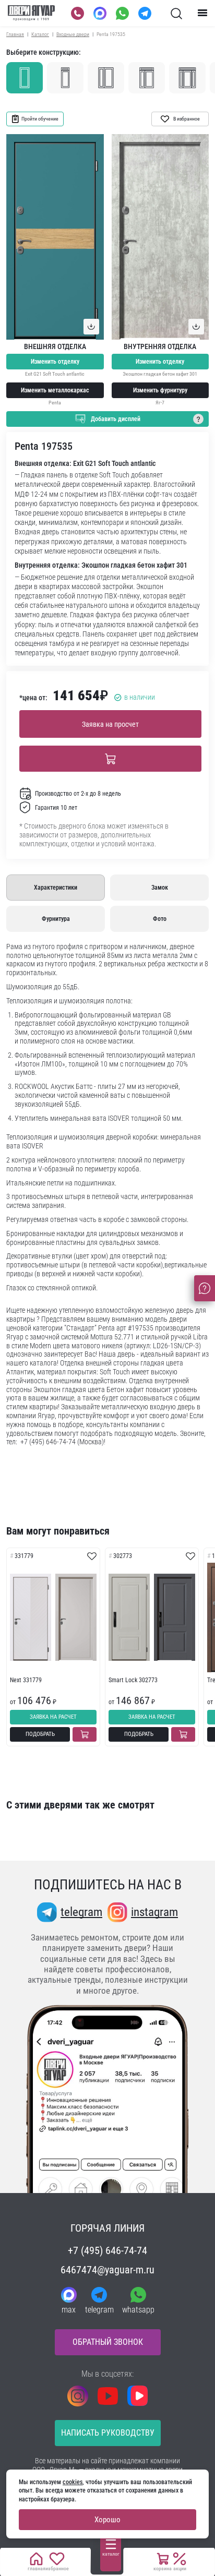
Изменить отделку (55, 362)
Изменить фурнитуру (160, 390)
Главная (15, 34)
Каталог (40, 34)
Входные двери (73, 34)
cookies (73, 2482)
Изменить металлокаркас (55, 390)
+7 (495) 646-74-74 (107, 2250)
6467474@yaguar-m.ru (107, 2270)
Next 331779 (26, 1680)
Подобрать (40, 1734)
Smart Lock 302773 (133, 1680)
